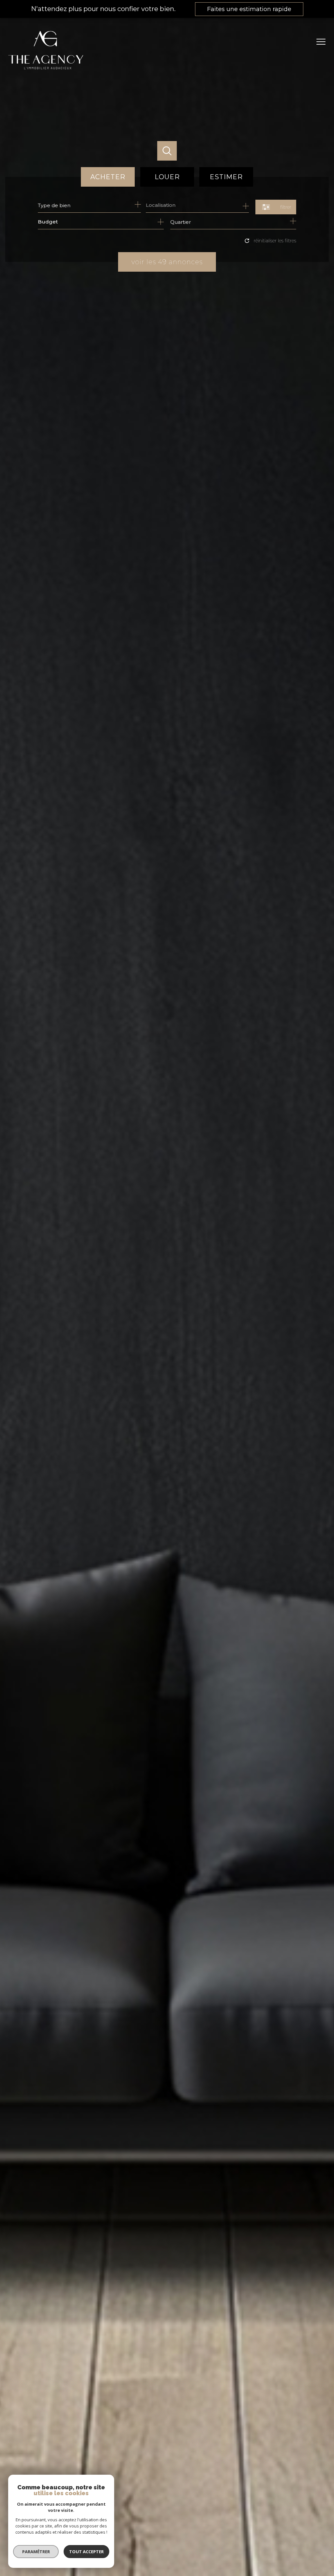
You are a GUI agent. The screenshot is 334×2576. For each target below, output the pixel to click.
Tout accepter (86, 2552)
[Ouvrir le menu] (324, 42)
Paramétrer (36, 2552)
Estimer (226, 177)
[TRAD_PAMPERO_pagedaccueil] (46, 72)
